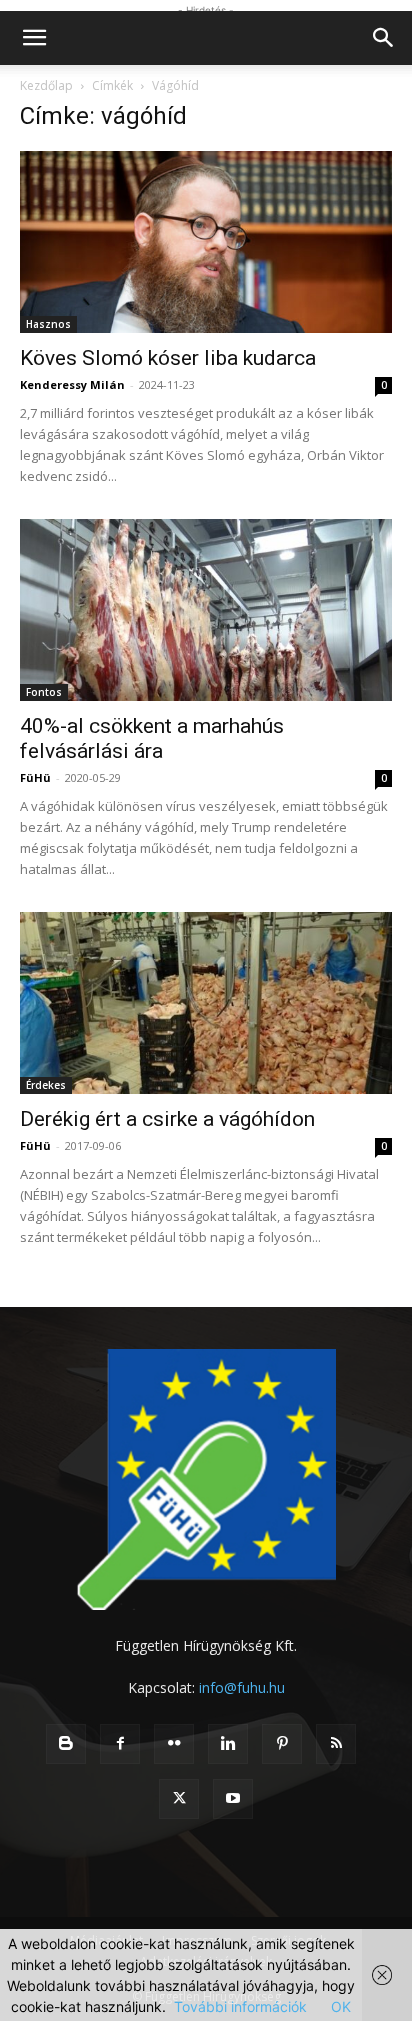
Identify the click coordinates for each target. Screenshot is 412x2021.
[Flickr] (174, 1744)
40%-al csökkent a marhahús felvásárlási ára (152, 738)
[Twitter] (179, 1799)
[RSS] (336, 1744)
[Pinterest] (282, 1744)
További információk (240, 2006)
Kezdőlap (46, 85)
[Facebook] (120, 1744)
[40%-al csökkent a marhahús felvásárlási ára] (206, 610)
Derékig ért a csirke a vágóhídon (167, 1119)
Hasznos (48, 324)
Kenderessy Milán (72, 384)
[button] (34, 38)
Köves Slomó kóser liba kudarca (168, 358)
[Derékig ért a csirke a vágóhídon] (206, 1003)
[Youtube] (233, 1799)
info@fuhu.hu (242, 1687)
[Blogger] (66, 1744)
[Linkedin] (228, 1744)
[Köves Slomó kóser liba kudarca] (206, 242)
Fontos (44, 692)
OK (341, 2006)
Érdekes (46, 1085)
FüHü (35, 777)
